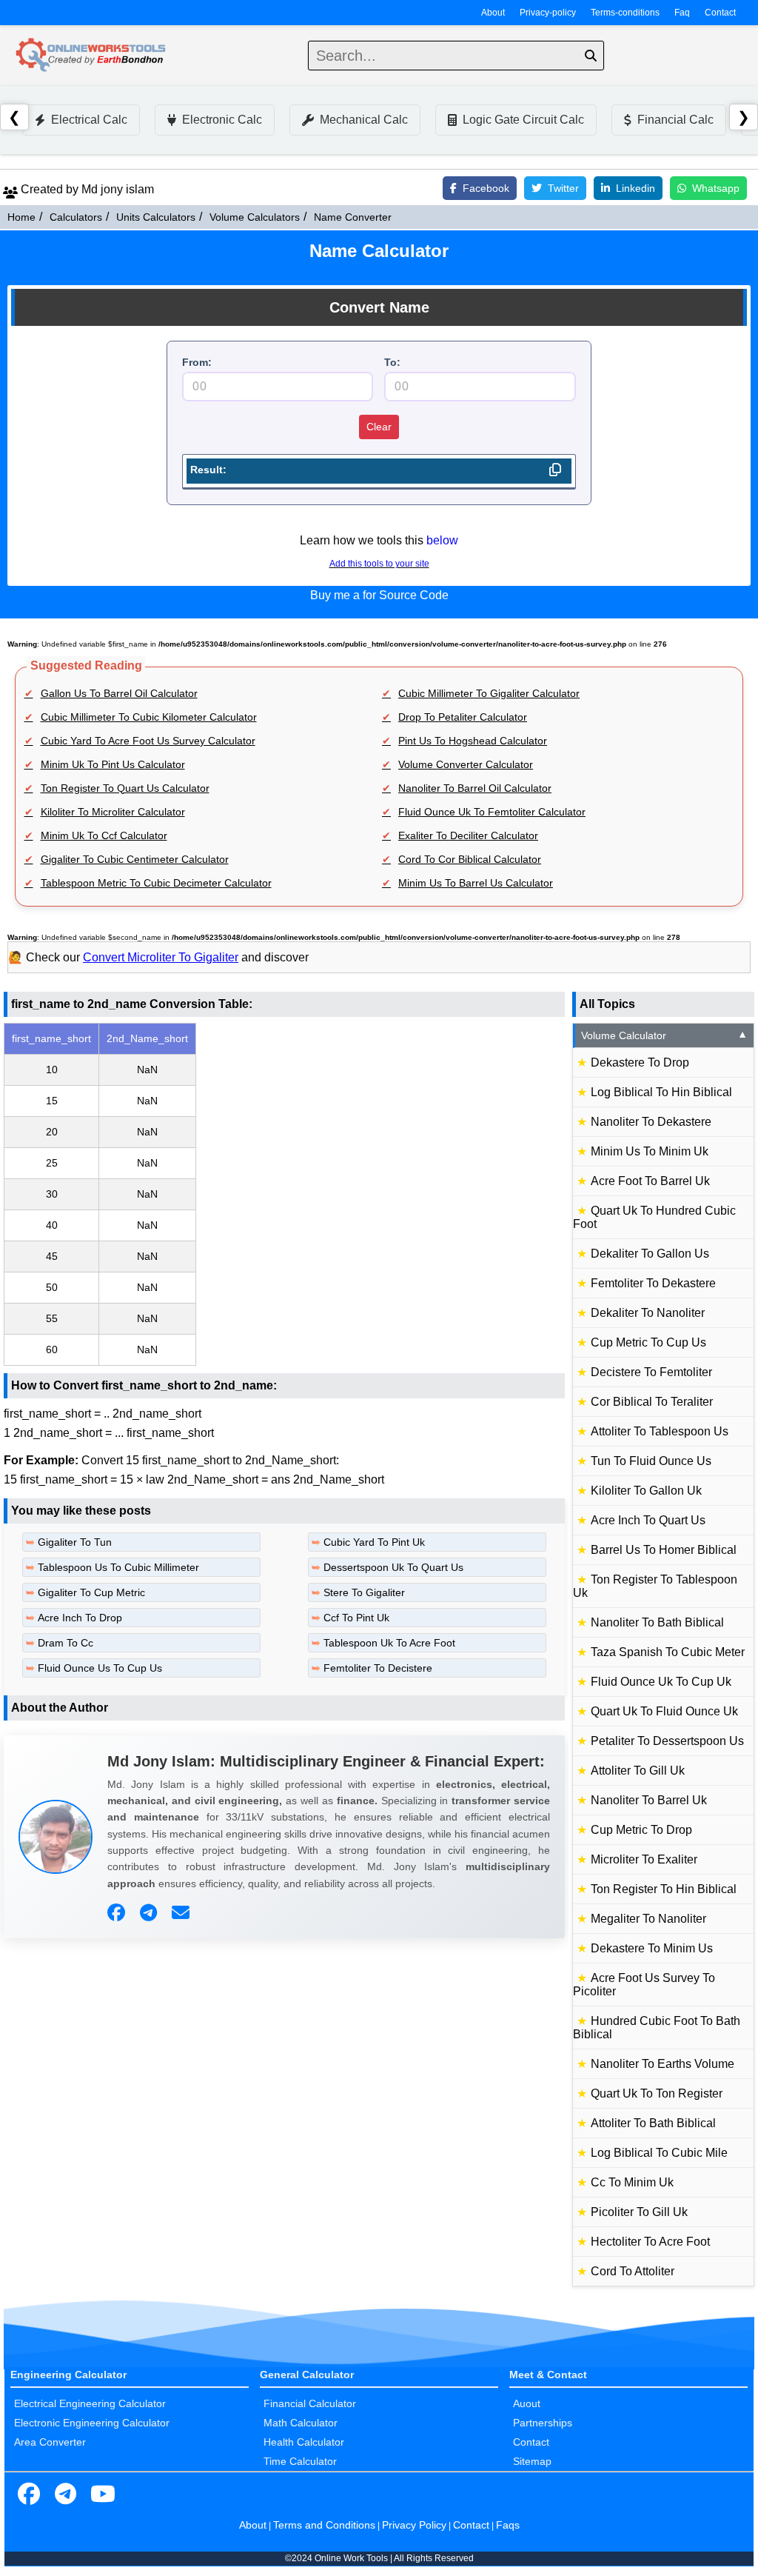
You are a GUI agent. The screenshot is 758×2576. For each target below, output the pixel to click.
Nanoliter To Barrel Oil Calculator (475, 788)
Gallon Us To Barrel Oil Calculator (119, 693)
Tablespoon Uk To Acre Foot (389, 1643)
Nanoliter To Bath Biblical (657, 1622)
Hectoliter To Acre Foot (650, 2242)
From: (197, 362)
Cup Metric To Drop (641, 1830)
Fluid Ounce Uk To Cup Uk (661, 1682)
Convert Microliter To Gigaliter (161, 957)
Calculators (76, 217)
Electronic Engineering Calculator (92, 2423)
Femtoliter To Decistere (378, 1668)
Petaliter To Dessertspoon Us (667, 1741)
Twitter (563, 188)
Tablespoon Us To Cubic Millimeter (118, 1567)
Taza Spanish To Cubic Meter (668, 1652)
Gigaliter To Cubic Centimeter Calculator (135, 859)
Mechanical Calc (364, 120)
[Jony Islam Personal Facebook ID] (118, 1913)
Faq (682, 13)
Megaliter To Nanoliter (648, 1919)
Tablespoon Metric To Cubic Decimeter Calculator (156, 883)
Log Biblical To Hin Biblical (661, 1092)
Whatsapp (716, 188)
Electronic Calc (222, 120)
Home (21, 217)
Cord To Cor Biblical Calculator (470, 859)
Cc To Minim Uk (632, 2182)
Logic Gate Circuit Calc (523, 120)
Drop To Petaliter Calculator (463, 717)
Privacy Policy (414, 2525)
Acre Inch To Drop (80, 1618)
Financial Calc (675, 120)
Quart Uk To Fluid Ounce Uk (664, 1711)
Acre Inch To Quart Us (648, 1520)
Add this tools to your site (379, 564)
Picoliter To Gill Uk (639, 2212)
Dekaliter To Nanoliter (648, 1313)
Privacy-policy (548, 13)
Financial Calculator (310, 2403)
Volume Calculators (255, 217)
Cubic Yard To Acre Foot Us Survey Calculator (148, 741)
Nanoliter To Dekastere (651, 1122)
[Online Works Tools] (92, 56)
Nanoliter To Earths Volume (663, 2064)
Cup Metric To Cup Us (648, 1342)
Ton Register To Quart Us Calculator (125, 788)
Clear (379, 427)
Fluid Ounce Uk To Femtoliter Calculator (492, 812)
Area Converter (50, 2442)
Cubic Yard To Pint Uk (374, 1542)
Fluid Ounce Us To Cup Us (100, 1668)
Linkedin (635, 188)
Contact (720, 13)
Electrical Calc (89, 120)
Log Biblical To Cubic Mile (659, 2153)
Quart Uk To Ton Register (657, 2093)
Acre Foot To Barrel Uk (650, 1181)
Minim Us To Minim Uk (650, 1151)
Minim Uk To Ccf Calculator (104, 835)
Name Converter (353, 217)
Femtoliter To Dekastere (653, 1283)
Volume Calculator (664, 1035)
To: (392, 362)
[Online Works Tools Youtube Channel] (103, 2495)
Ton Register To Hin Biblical (664, 1889)
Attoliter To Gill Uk (638, 1771)
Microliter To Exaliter (644, 1859)
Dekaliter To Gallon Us (650, 1254)
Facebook (486, 188)
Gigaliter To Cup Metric (91, 1592)
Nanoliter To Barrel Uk (649, 1800)
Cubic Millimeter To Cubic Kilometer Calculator (149, 717)
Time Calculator (300, 2461)
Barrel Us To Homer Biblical (664, 1550)
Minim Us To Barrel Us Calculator (476, 883)
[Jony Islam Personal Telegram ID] (150, 1913)
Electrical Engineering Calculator (90, 2403)
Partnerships (543, 2423)
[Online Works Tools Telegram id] (66, 2495)
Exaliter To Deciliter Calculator (468, 835)
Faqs (508, 2525)
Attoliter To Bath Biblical (653, 2123)
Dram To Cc (66, 1643)
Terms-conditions (625, 13)
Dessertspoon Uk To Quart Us (393, 1567)
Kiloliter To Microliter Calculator (113, 812)
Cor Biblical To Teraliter (652, 1402)
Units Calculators (156, 217)
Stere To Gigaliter (364, 1592)
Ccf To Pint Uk (356, 1618)
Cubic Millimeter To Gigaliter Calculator (489, 693)
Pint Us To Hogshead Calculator (473, 741)
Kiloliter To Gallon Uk (646, 1491)
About (493, 13)
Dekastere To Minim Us (652, 1948)
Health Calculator (304, 2442)
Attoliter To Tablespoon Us (660, 1431)
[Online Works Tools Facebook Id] (29, 2495)
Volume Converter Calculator (466, 764)
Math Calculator (301, 2423)
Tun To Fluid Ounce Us (651, 1461)
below (442, 540)
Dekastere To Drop (640, 1062)
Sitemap (532, 2461)
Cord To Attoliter (633, 2271)
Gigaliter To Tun (75, 1542)
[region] (284, 1194)
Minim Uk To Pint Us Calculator (113, 764)
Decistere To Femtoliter (651, 1372)
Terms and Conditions (324, 2525)
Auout (527, 2403)
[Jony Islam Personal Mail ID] (182, 1913)
